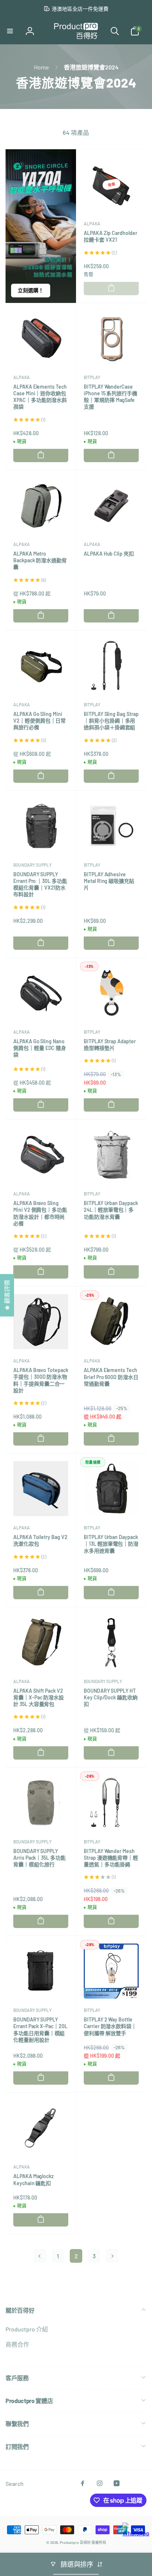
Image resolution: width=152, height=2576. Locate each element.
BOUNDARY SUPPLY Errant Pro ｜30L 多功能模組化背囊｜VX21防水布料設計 (40, 884)
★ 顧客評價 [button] (7, 1295)
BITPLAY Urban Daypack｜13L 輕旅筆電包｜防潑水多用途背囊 (111, 1544)
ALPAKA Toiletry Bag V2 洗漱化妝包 (40, 1540)
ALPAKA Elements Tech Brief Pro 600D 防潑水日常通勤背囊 (111, 1377)
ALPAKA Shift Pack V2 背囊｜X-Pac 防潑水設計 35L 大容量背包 (39, 1697)
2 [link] (76, 2256)
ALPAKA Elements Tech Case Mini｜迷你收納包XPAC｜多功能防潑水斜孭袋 (40, 397)
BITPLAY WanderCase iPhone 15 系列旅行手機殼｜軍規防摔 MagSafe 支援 (110, 397)
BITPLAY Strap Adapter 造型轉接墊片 (110, 1045)
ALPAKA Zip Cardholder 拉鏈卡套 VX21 (110, 236)
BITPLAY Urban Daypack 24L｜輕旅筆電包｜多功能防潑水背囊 (111, 1210)
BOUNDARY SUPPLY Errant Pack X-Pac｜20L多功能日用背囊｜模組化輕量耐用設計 (40, 2030)
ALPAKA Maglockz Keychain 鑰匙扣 (33, 2179)
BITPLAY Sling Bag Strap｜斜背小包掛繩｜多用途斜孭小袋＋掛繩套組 (111, 721)
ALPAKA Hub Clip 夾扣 (109, 554)
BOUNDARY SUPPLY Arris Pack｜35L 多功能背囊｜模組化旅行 (39, 1858)
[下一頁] (112, 2256)
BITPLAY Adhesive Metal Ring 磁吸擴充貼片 (109, 881)
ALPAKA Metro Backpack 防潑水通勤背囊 (40, 560)
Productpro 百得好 (75, 2542)
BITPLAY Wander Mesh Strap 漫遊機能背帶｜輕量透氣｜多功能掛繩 (111, 1858)
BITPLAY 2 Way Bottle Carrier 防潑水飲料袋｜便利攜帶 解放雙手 (110, 2026)
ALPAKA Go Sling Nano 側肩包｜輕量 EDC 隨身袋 (40, 1048)
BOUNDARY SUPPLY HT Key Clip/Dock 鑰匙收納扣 (111, 1697)
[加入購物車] (111, 288)
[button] (10, 31)
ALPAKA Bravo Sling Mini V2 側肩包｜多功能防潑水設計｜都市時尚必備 (40, 1213)
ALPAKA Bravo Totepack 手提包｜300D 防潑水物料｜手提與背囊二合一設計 (41, 1380)
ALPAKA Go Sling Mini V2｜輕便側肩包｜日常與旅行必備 (39, 721)
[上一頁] (40, 2256)
